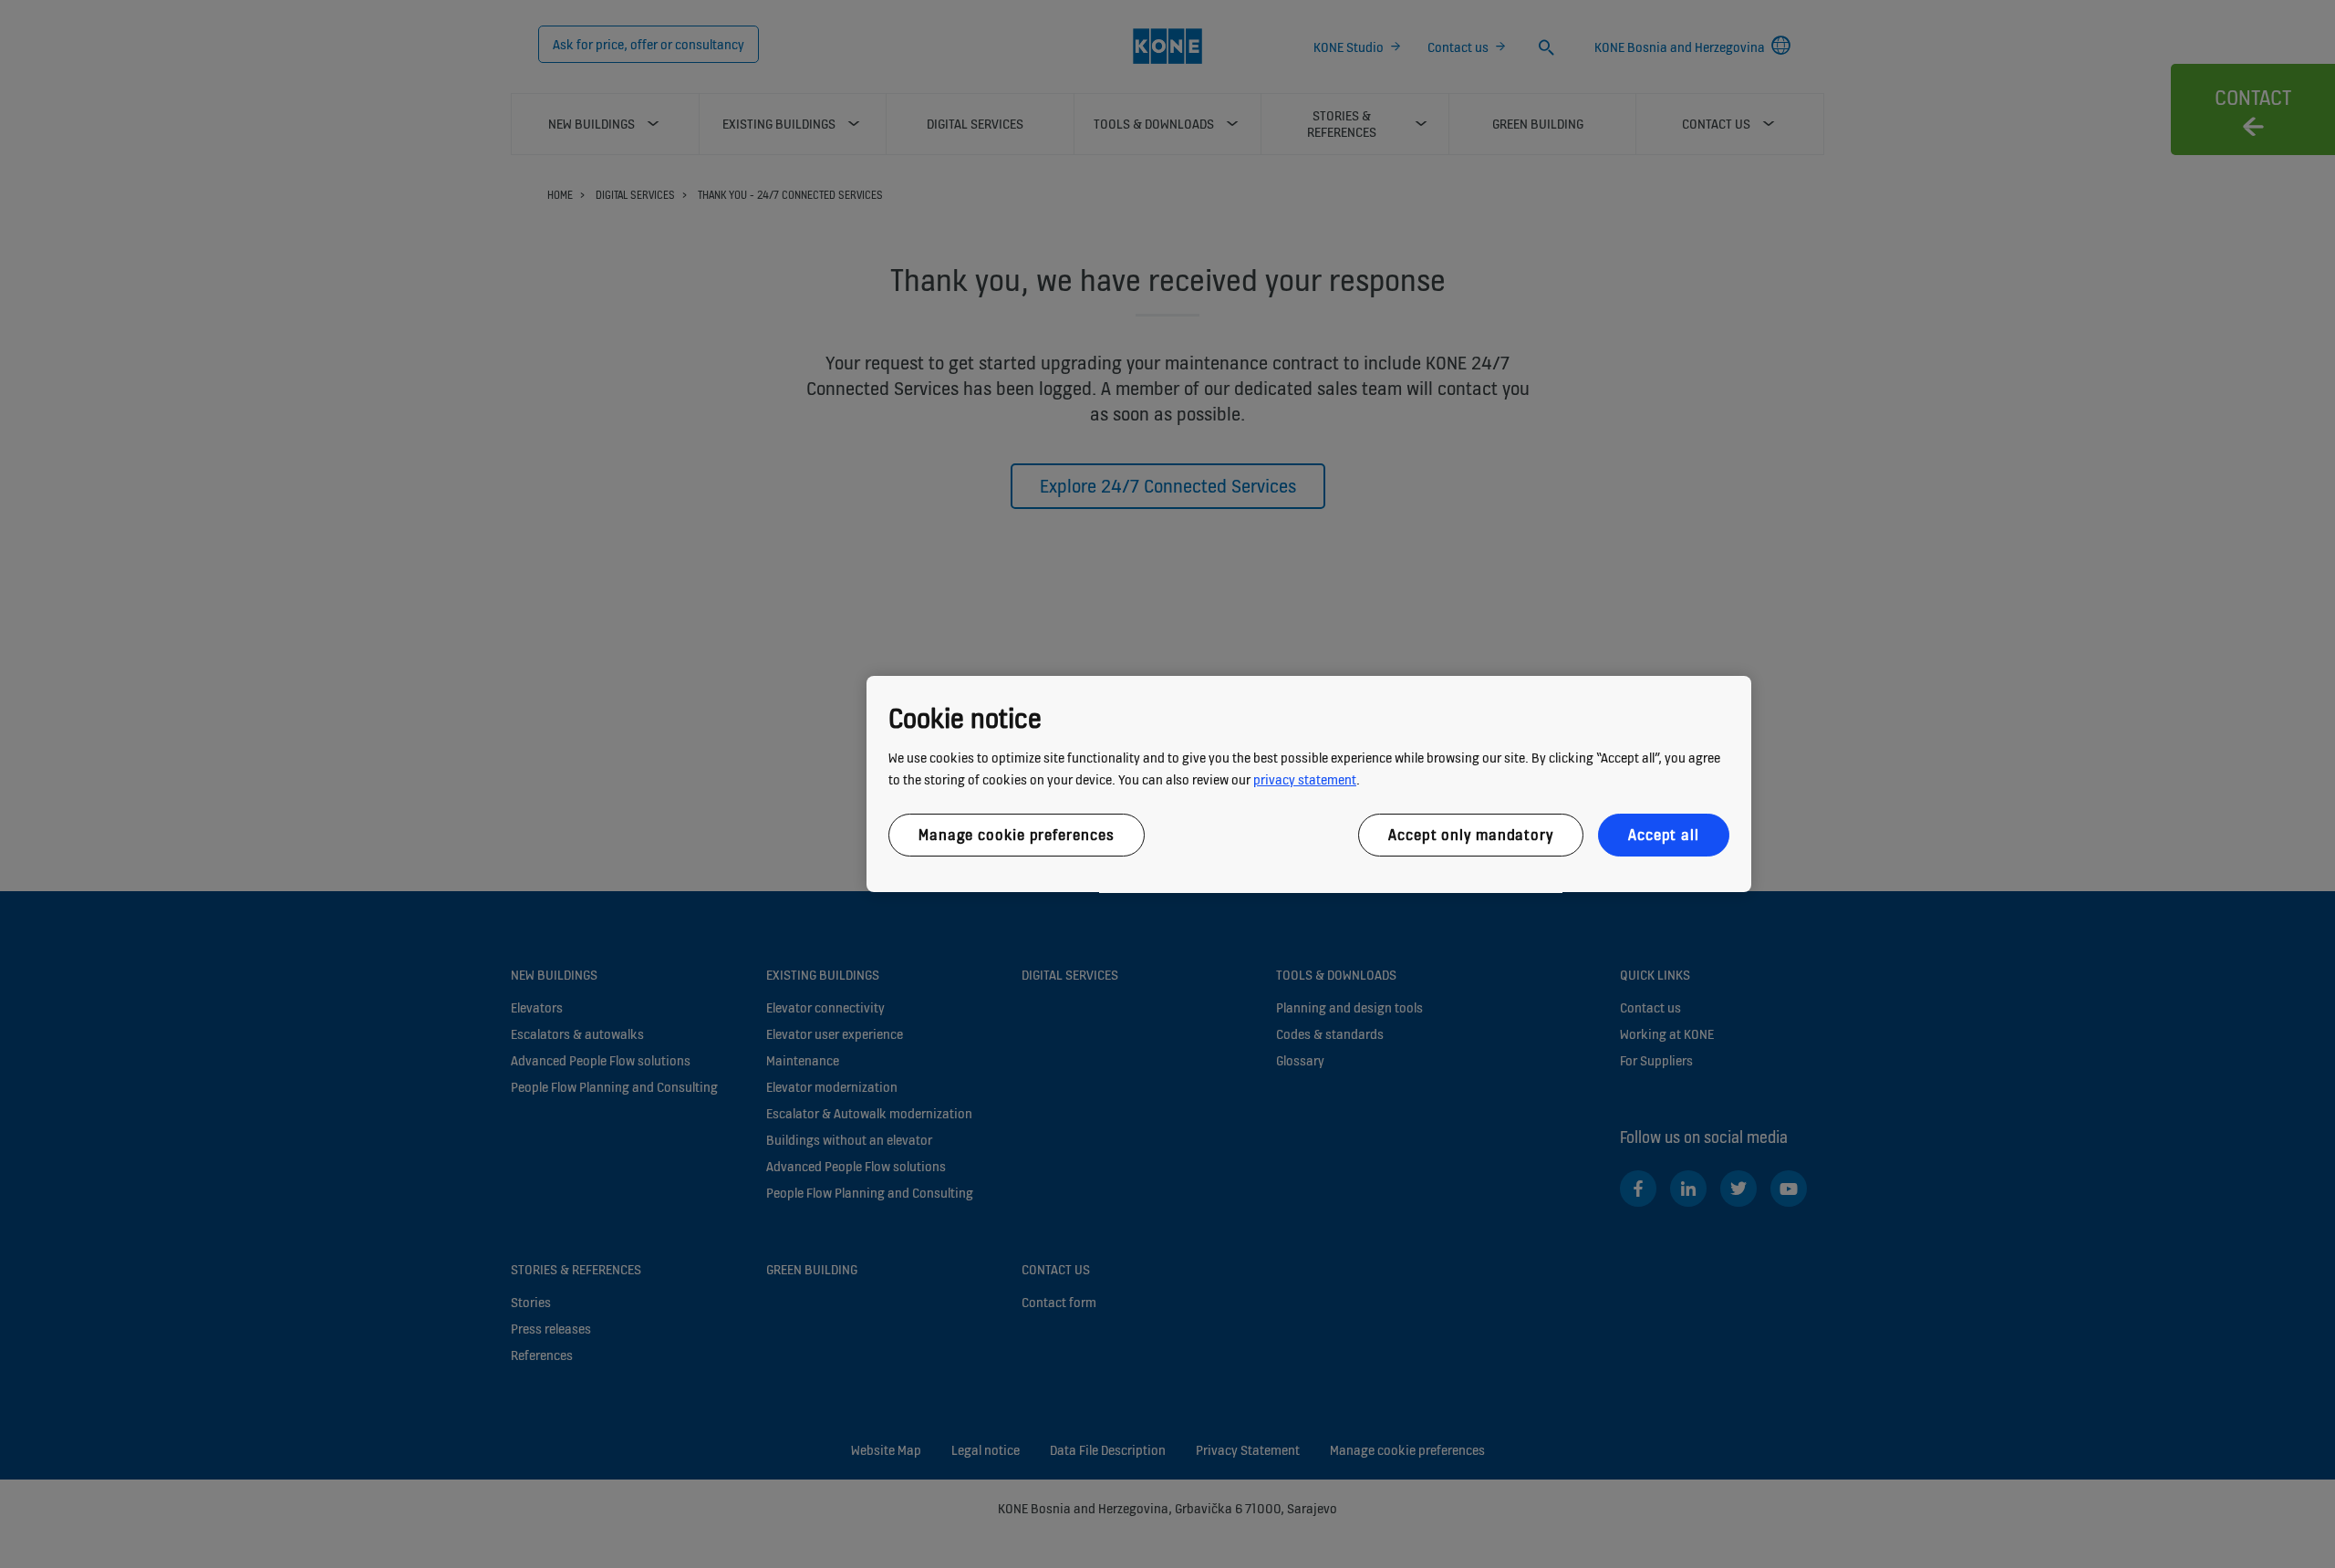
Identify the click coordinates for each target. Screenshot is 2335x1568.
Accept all (1664, 835)
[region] (1309, 784)
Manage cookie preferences (1017, 835)
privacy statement (1305, 779)
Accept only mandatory (1471, 835)
